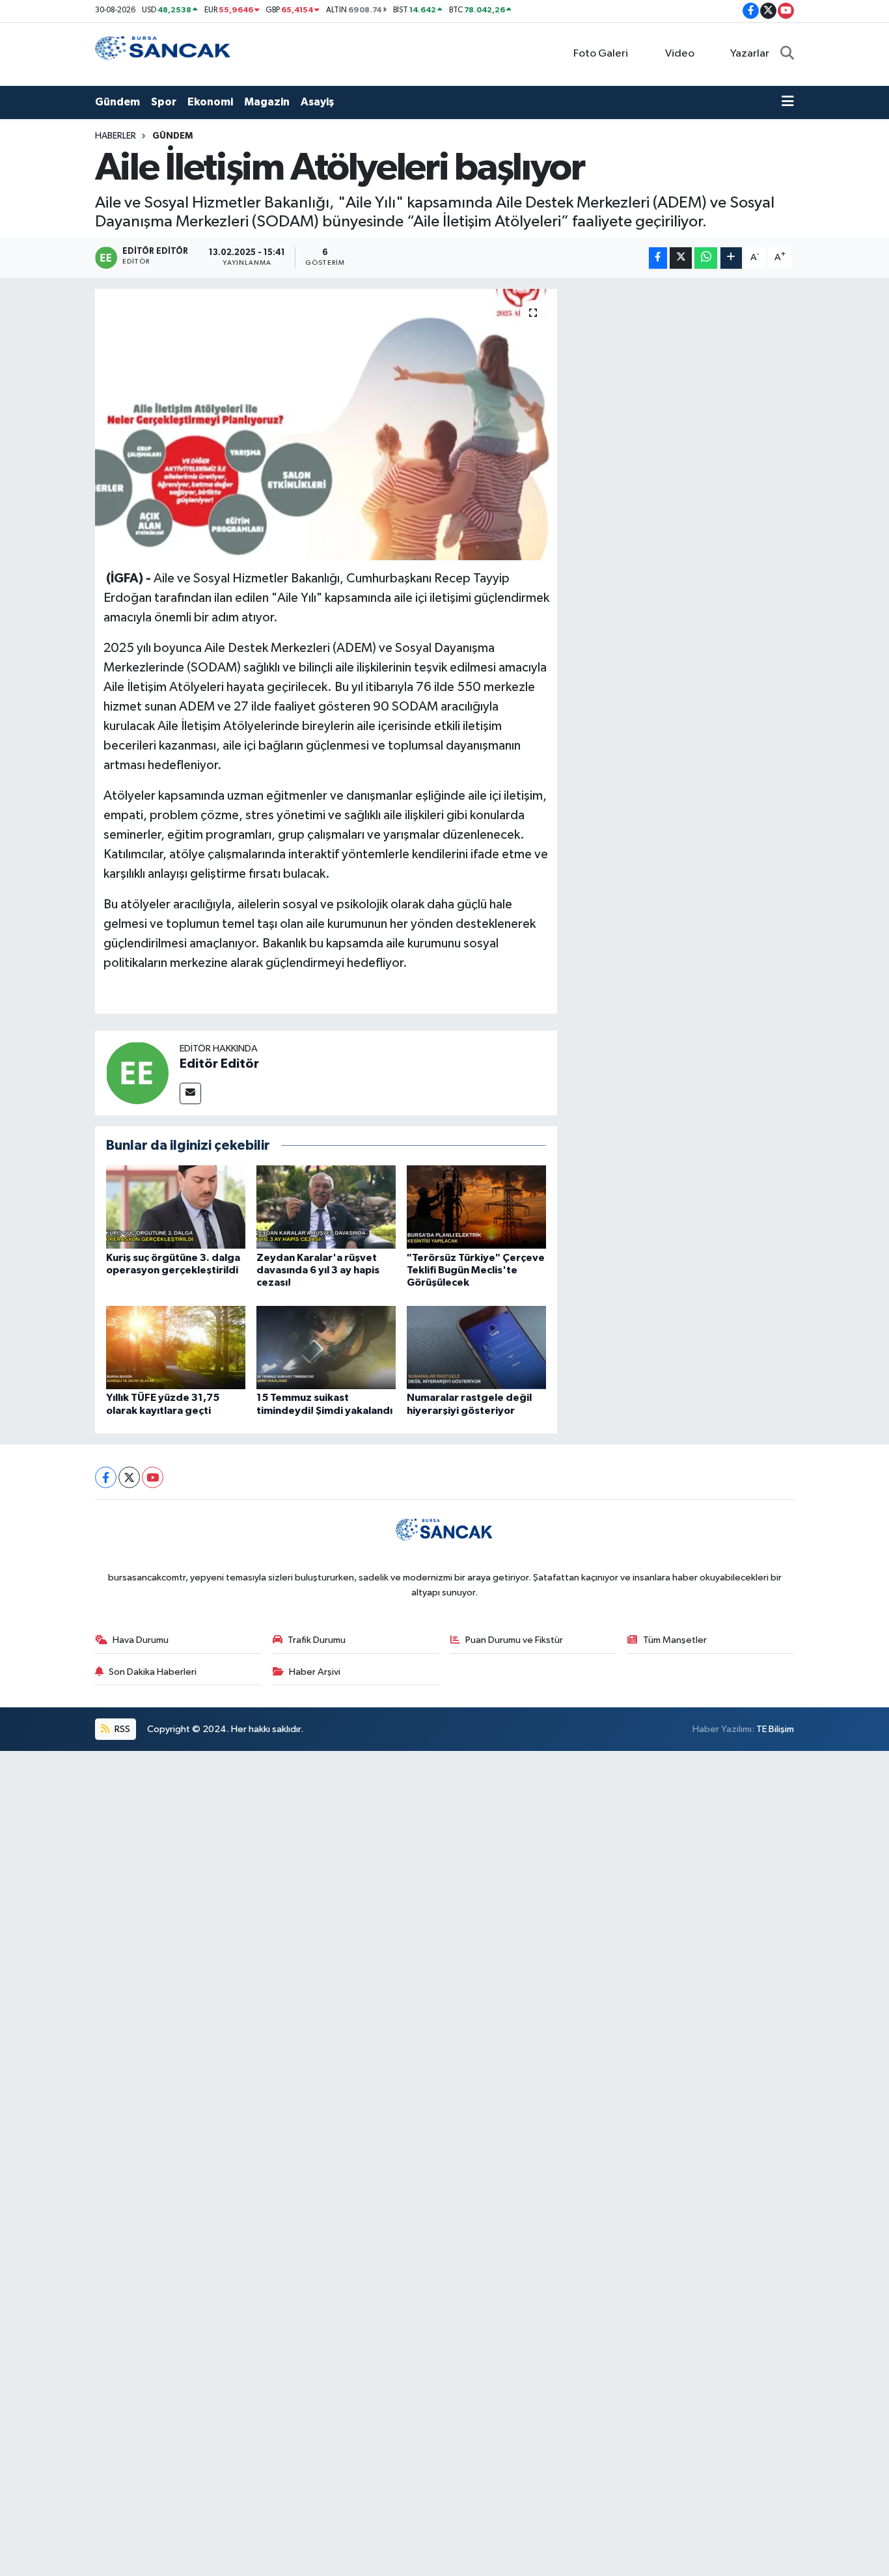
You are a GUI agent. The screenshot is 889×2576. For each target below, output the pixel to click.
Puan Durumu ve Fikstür (514, 1640)
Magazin (267, 102)
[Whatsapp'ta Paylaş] (706, 258)
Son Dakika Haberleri (153, 1672)
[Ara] (787, 54)
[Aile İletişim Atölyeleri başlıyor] (326, 424)
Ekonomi (210, 102)
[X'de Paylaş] (681, 258)
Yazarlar (750, 54)
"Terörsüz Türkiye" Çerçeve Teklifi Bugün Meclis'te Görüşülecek (476, 1270)
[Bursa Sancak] (163, 54)
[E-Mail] (190, 1093)
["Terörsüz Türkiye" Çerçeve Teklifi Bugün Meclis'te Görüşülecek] (476, 1207)
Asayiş (317, 102)
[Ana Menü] (788, 102)
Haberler (116, 136)
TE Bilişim (775, 1729)
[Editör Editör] (137, 1073)
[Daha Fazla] (731, 258)
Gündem (117, 102)
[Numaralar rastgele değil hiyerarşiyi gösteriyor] (476, 1347)
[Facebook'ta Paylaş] (658, 258)
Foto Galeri (601, 54)
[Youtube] (153, 1477)
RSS (121, 1729)
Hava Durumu (141, 1640)
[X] (129, 1477)
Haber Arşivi (315, 1672)
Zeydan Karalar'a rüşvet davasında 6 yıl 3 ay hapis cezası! (318, 1270)
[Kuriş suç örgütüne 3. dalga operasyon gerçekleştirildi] (176, 1207)
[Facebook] (106, 1477)
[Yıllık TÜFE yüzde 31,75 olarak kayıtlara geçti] (176, 1347)
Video (680, 54)
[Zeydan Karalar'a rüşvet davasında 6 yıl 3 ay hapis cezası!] (326, 1207)
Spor (164, 102)
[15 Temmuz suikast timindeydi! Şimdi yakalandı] (326, 1347)
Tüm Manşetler (675, 1640)
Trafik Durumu (317, 1640)
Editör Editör (219, 1064)
